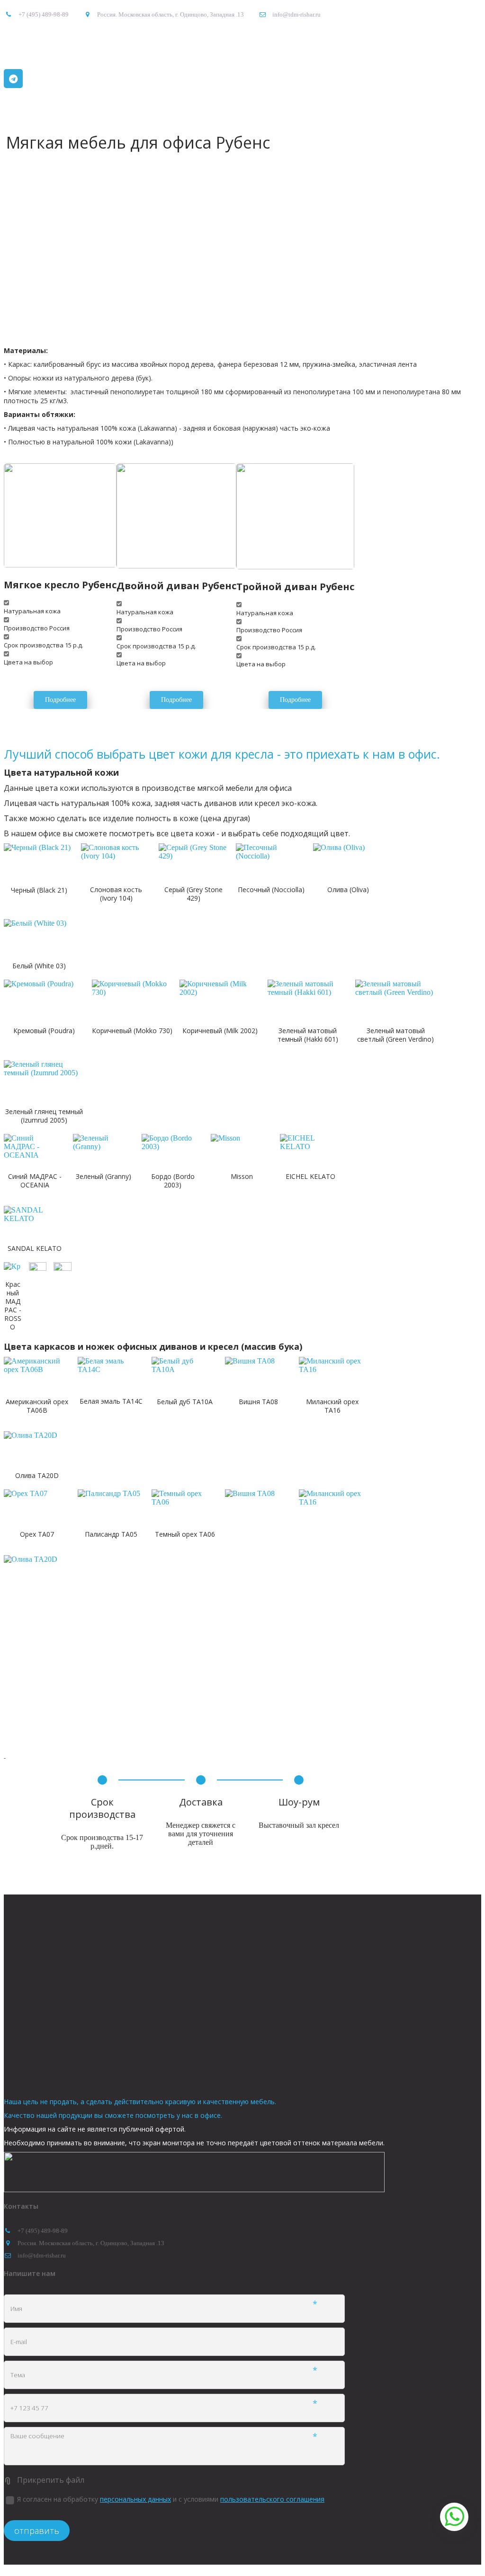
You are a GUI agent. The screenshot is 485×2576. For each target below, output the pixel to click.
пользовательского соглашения (272, 2499)
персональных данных (135, 2499)
